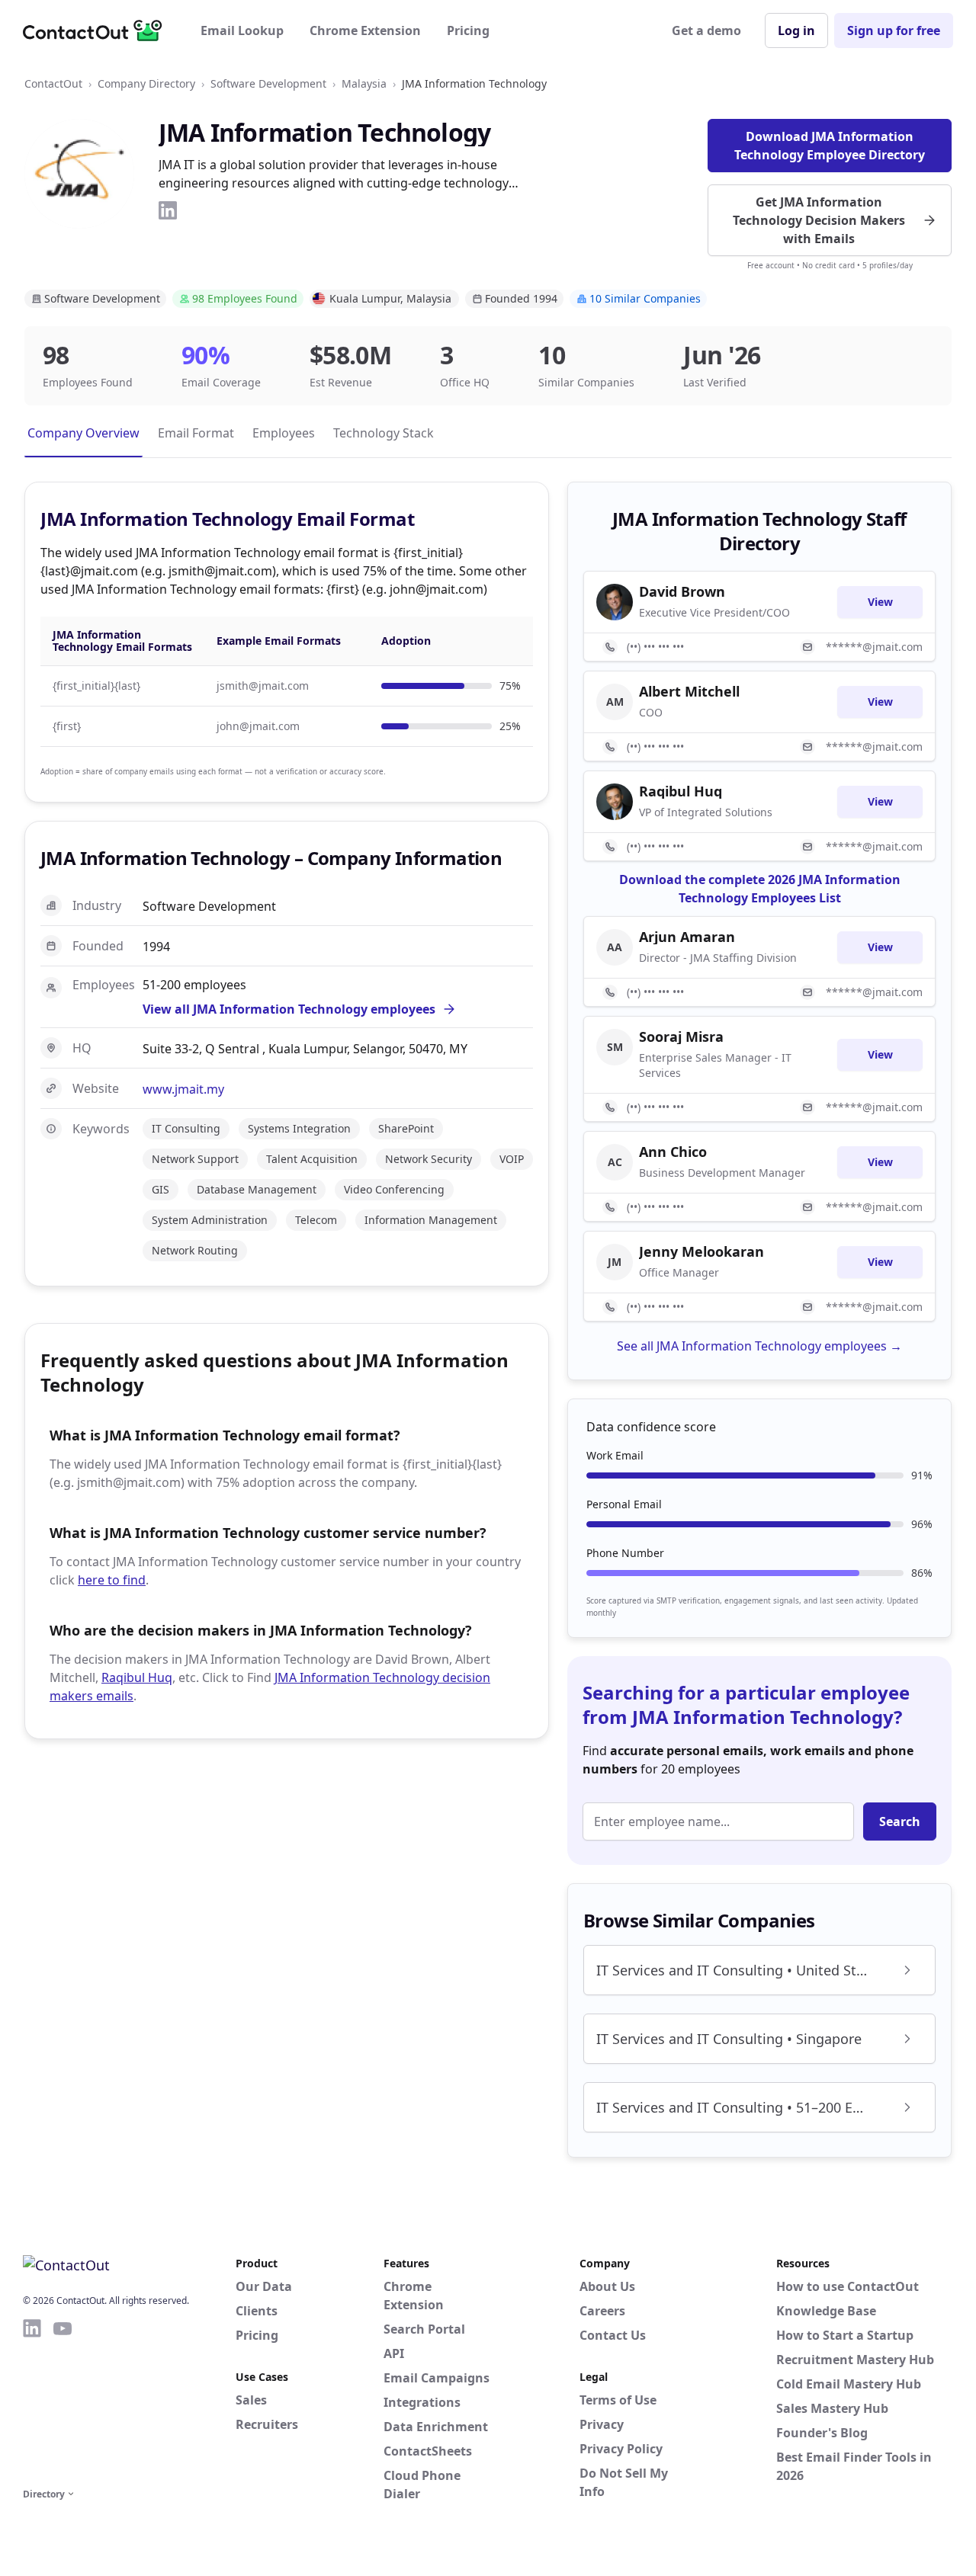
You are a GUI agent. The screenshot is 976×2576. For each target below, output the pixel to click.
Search (900, 1821)
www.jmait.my (183, 1089)
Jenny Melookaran (701, 1251)
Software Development (268, 83)
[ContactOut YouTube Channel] (63, 2401)
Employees (284, 433)
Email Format (196, 433)
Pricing (468, 30)
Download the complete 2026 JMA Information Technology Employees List (760, 889)
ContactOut (53, 83)
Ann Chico (673, 1152)
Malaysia (364, 83)
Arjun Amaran (687, 937)
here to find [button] (112, 1580)
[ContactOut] (98, 30)
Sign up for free (894, 30)
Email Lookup (242, 30)
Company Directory (146, 83)
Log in (796, 30)
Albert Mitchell (689, 691)
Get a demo (706, 30)
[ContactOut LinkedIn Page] (32, 2401)
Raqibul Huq (137, 1677)
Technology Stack (384, 433)
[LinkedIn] (168, 210)
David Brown (682, 591)
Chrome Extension (365, 30)
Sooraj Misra (681, 1036)
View (880, 602)
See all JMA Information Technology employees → (759, 1346)
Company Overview (83, 433)
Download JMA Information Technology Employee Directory (830, 146)
